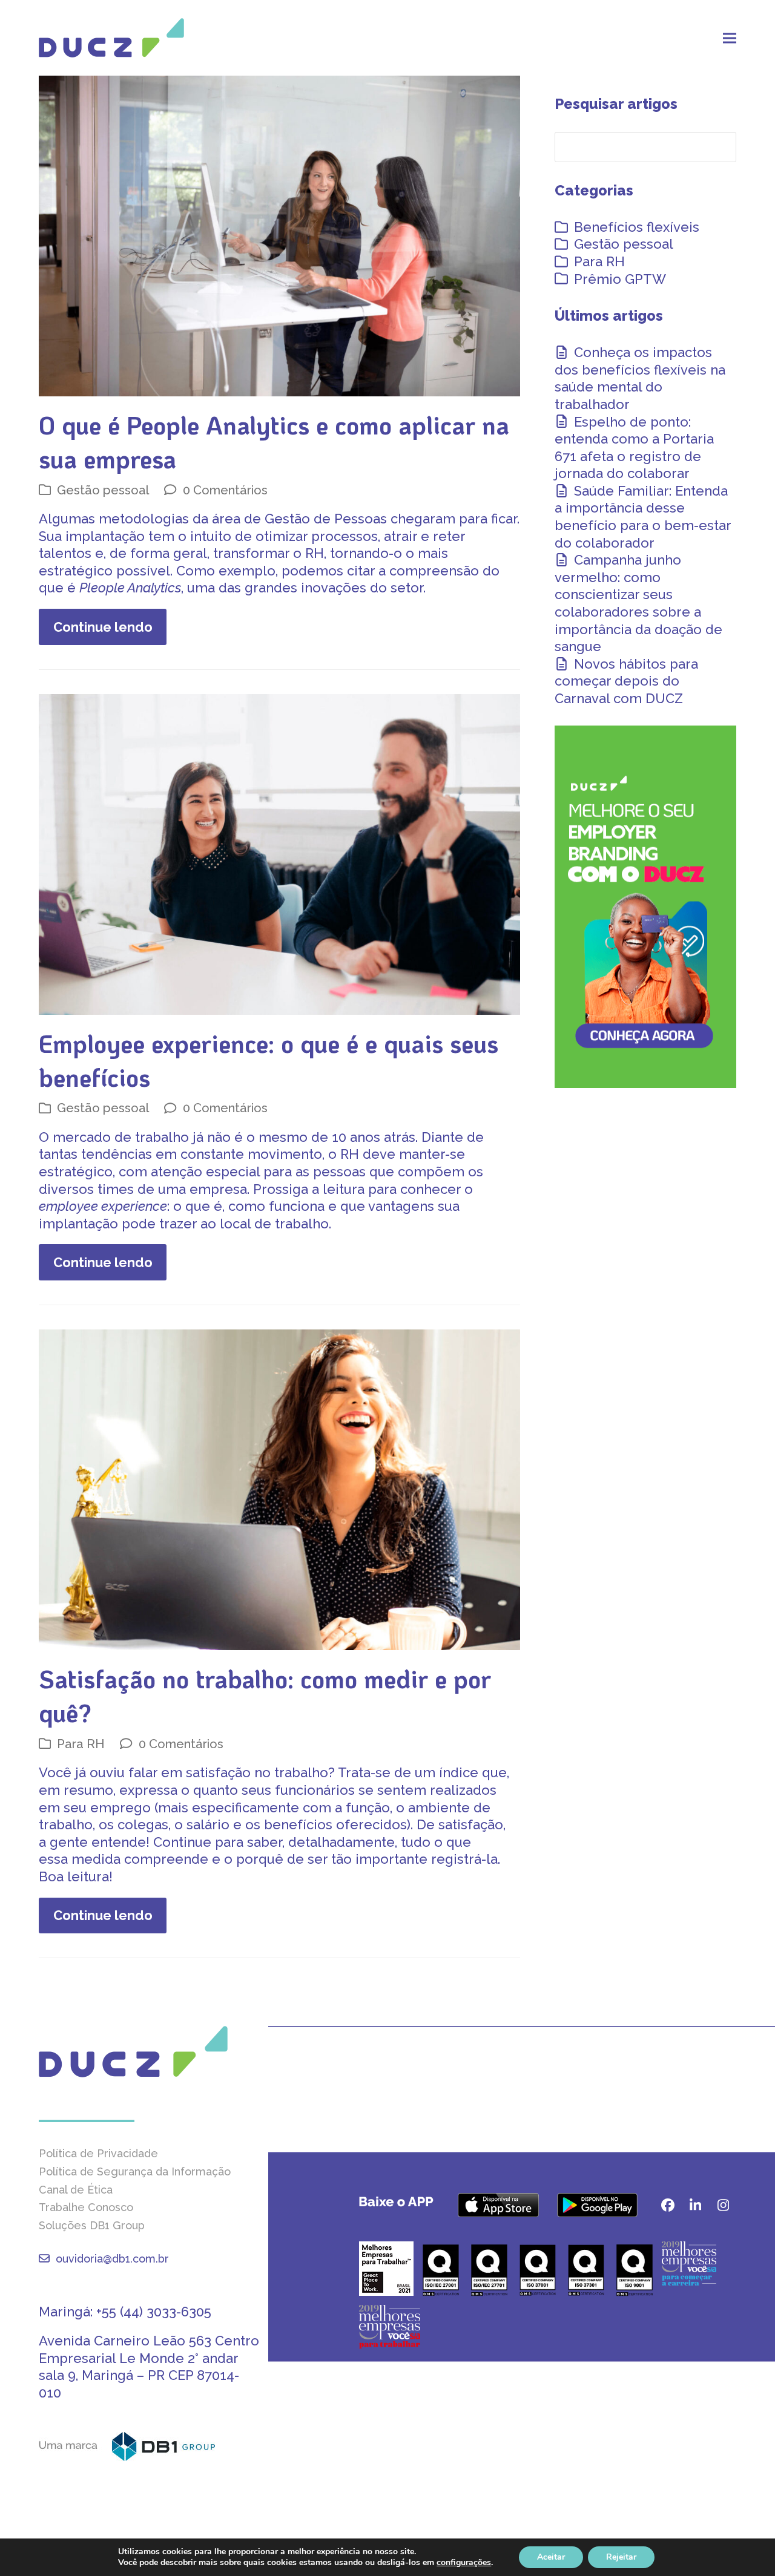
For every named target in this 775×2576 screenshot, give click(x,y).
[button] (730, 38)
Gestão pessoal (103, 490)
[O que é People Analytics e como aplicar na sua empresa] (279, 235)
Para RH (81, 1744)
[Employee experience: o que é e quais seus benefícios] (279, 853)
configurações (464, 2563)
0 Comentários (225, 490)
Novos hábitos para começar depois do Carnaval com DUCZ (626, 681)
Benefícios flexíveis (637, 227)
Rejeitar (621, 2557)
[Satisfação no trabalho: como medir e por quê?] (279, 1489)
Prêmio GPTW (620, 279)
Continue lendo (103, 627)
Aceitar (551, 2557)
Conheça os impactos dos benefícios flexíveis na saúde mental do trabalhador (640, 378)
